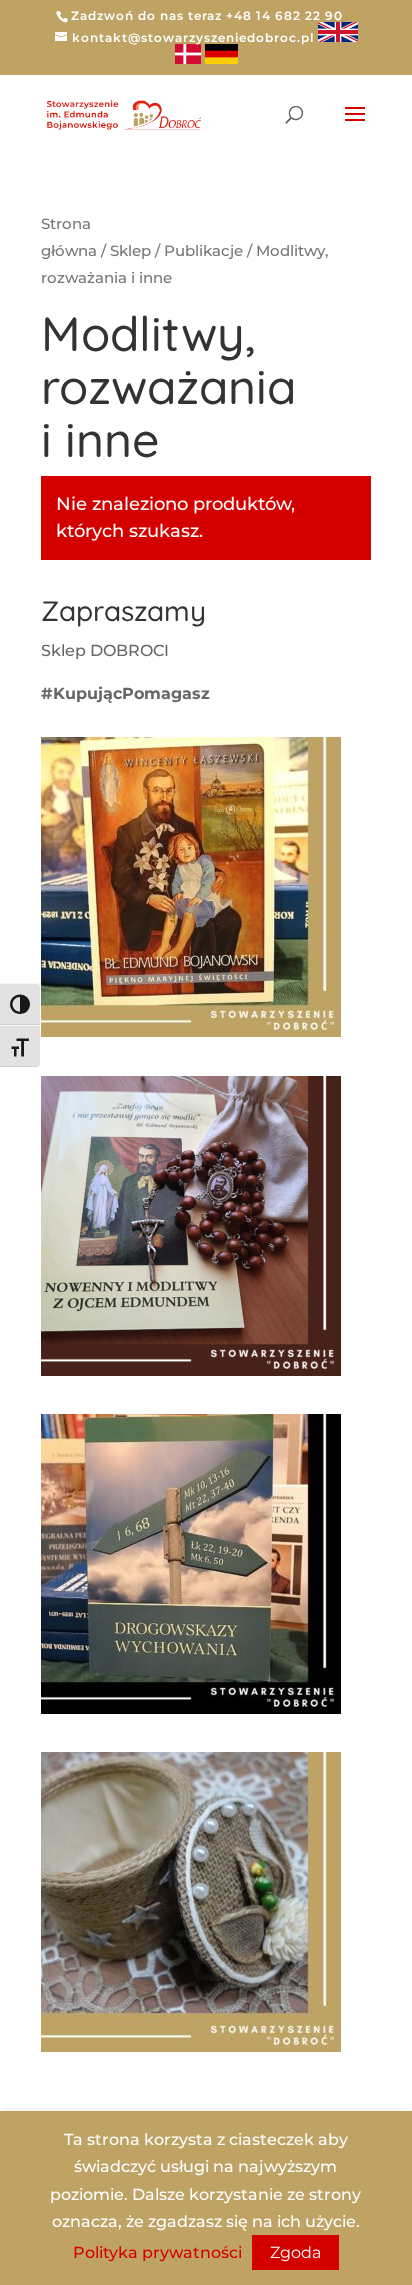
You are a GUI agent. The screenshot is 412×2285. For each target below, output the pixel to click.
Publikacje (203, 251)
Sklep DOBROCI (107, 650)
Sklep (130, 251)
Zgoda (295, 2252)
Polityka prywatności (157, 2252)
